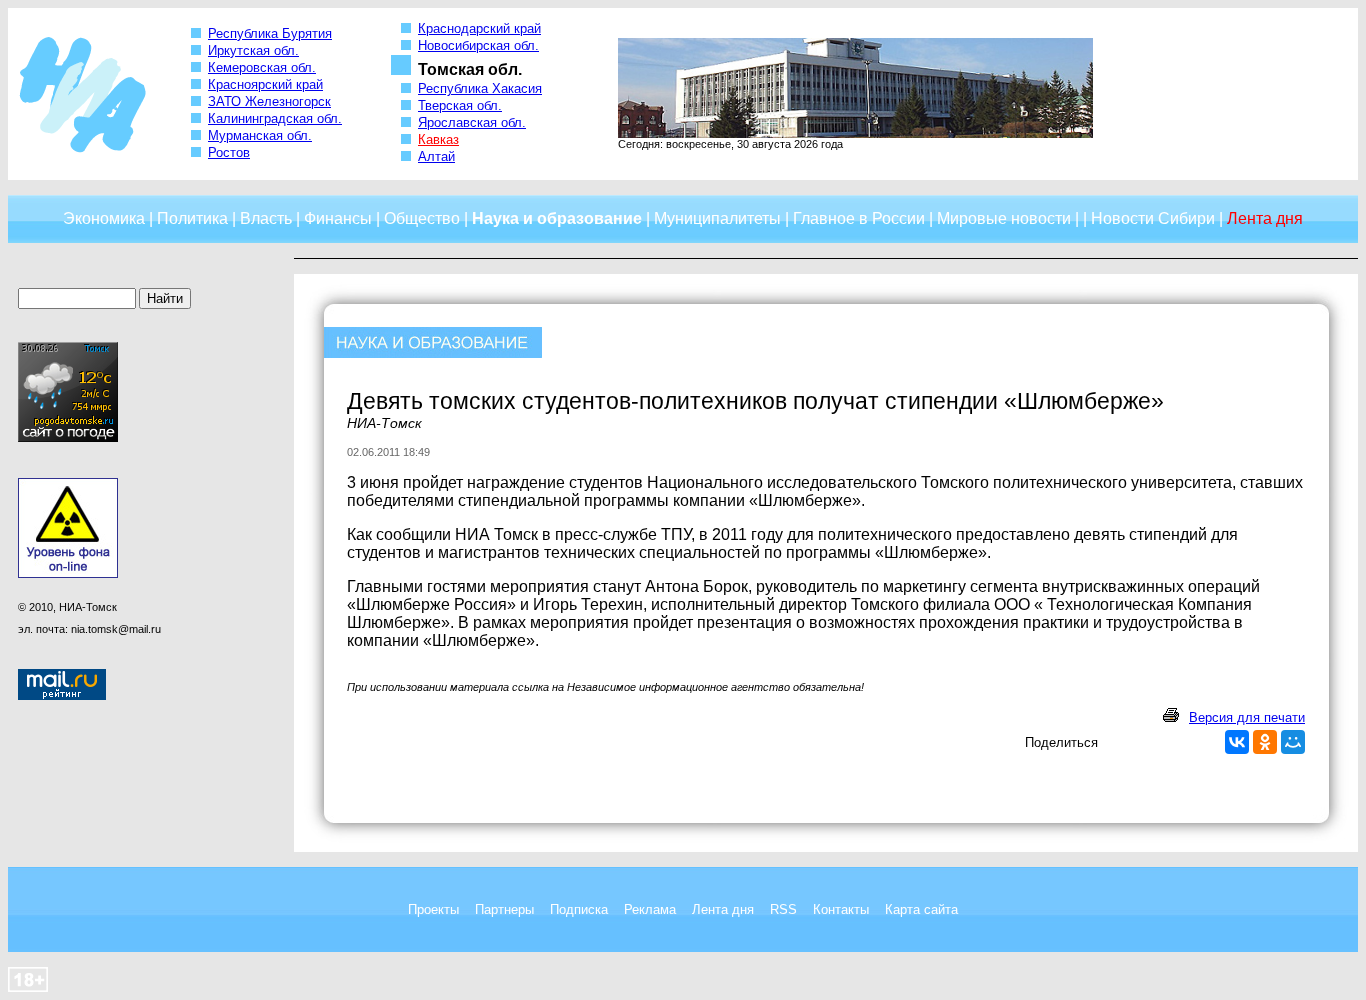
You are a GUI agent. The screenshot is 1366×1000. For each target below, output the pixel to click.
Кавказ (438, 139)
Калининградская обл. (275, 118)
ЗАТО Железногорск (269, 101)
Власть (266, 218)
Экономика (104, 218)
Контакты (841, 909)
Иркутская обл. (253, 50)
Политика (192, 218)
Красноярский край (265, 84)
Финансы (338, 218)
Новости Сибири (1153, 218)
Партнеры (504, 909)
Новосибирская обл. (478, 45)
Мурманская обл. (260, 135)
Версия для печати (1247, 717)
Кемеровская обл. (262, 67)
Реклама (650, 909)
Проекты (433, 909)
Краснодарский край (479, 28)
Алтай (436, 156)
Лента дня (723, 909)
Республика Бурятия (270, 33)
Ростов (229, 152)
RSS (783, 909)
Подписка (579, 909)
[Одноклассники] (1265, 742)
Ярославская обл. (472, 122)
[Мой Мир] (1293, 742)
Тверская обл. (460, 105)
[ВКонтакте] (1237, 742)
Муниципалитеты (717, 218)
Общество (422, 218)
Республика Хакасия (480, 88)
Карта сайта (921, 909)
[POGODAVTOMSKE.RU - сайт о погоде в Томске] (68, 438)
